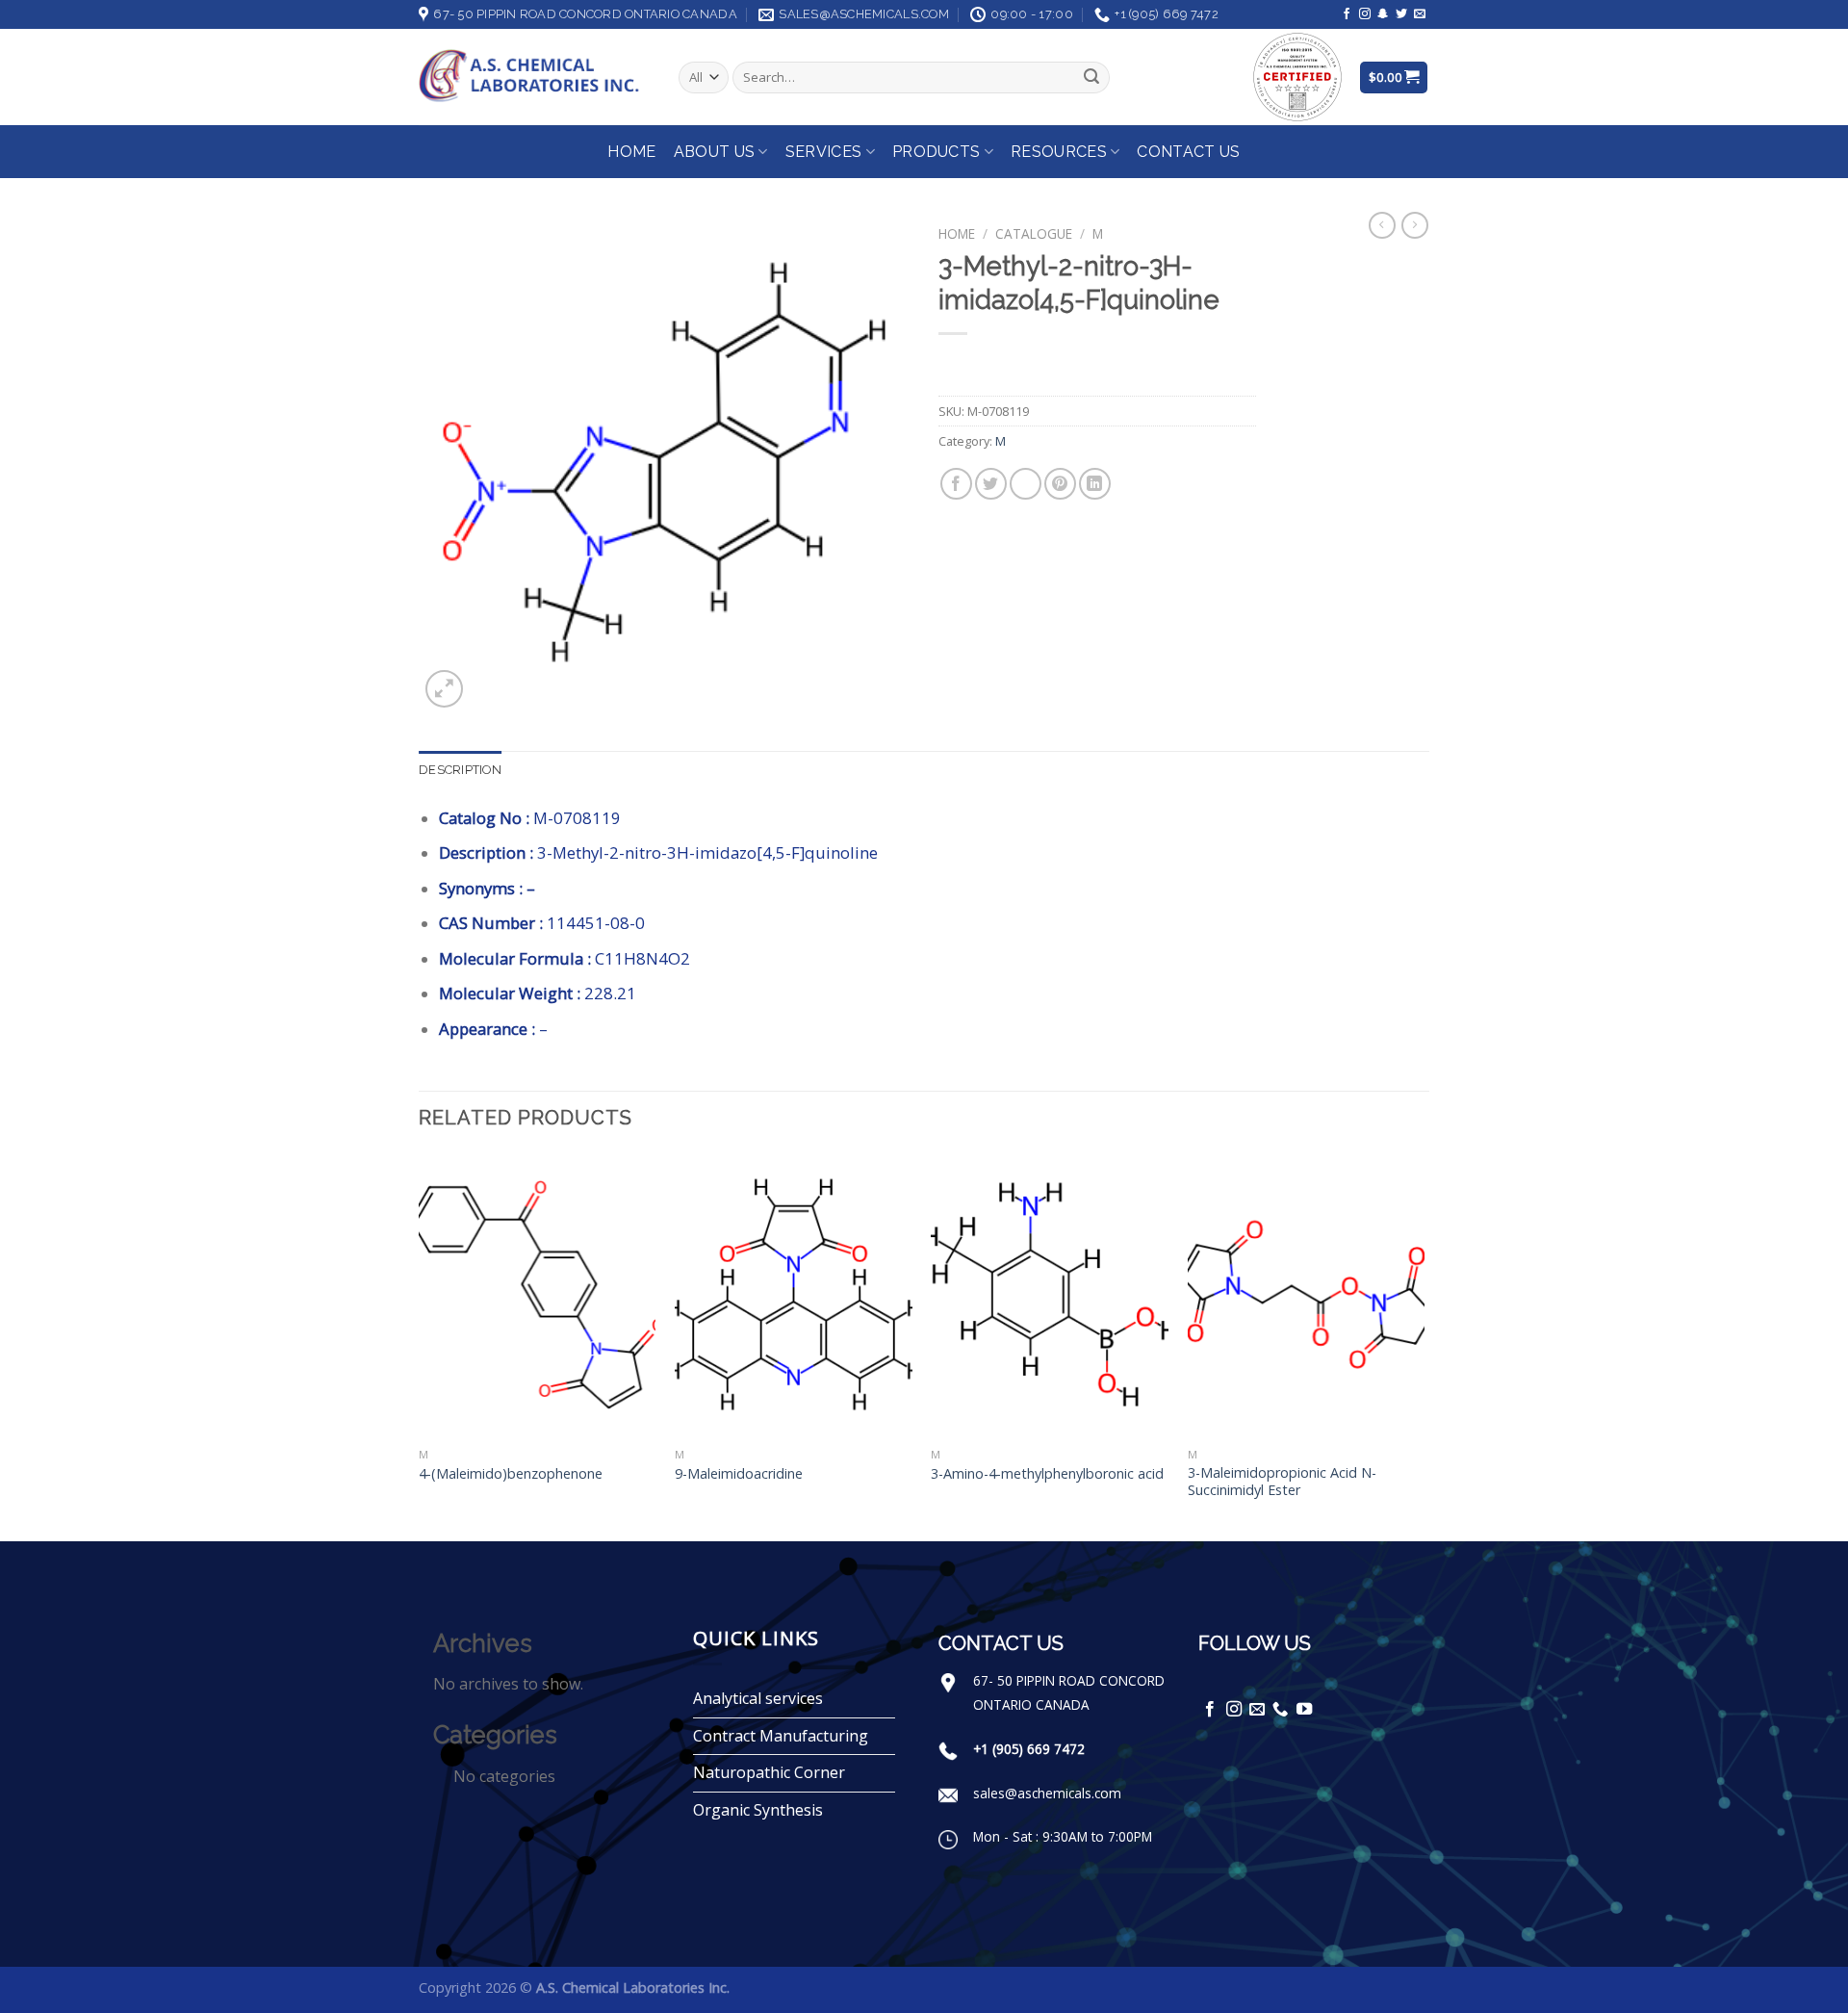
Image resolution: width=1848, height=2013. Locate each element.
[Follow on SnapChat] (1383, 14)
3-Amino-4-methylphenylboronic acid (1047, 1474)
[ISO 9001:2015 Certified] (1297, 76)
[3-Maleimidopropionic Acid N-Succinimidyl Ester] (1307, 1296)
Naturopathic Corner (769, 1772)
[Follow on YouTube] (1304, 1710)
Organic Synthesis (758, 1810)
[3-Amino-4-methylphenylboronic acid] (1050, 1296)
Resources (1059, 152)
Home (631, 152)
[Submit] (1091, 78)
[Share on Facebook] (956, 484)
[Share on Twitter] (991, 484)
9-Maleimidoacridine (739, 1474)
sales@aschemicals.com (1047, 1793)
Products (937, 152)
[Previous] (420, 1345)
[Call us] (1280, 1710)
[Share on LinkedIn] (1095, 484)
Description (460, 770)
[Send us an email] (1420, 14)
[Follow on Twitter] (1401, 14)
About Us (715, 152)
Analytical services (758, 1698)
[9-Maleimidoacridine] (794, 1296)
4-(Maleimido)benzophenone (511, 1474)
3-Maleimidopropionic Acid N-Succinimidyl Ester (1282, 1482)
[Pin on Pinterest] (1060, 484)
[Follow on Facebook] (1347, 14)
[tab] (460, 770)
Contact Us (1188, 152)
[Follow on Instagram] (1365, 14)
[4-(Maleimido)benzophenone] (538, 1296)
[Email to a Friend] (1026, 484)
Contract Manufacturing (781, 1736)
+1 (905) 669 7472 (1029, 1749)
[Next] (1424, 1345)
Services (824, 152)
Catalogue (1034, 233)
